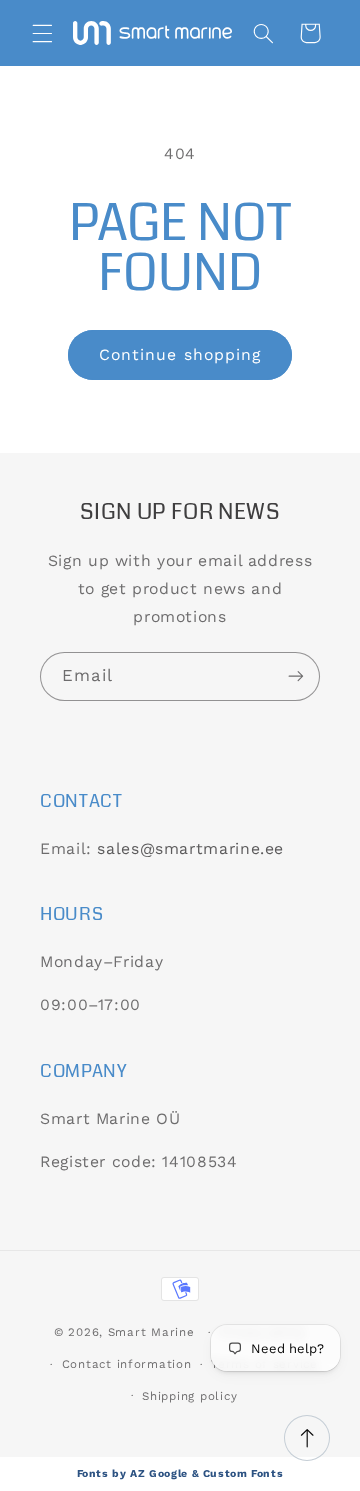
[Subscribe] (296, 676)
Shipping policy (189, 1396)
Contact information (127, 1364)
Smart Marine (151, 1332)
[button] (42, 33)
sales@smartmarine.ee (190, 848)
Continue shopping (180, 354)
